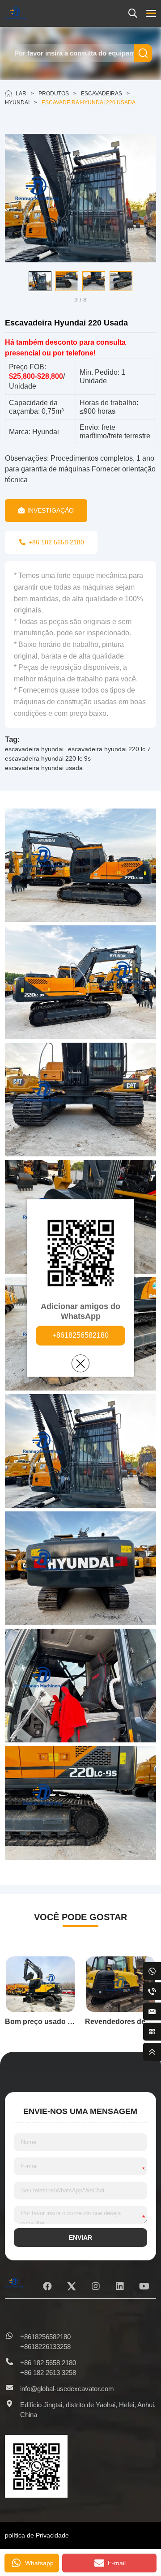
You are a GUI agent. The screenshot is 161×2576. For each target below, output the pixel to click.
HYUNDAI (17, 103)
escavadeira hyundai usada (44, 768)
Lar (21, 94)
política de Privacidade (37, 2535)
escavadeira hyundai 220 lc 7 (109, 749)
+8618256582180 (80, 1336)
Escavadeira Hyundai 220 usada (89, 103)
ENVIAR (80, 2238)
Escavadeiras (102, 94)
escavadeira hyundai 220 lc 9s (48, 758)
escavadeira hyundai (34, 749)
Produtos (54, 94)
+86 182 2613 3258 (48, 2373)
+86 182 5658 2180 (48, 2363)
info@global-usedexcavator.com (67, 2389)
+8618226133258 (45, 2347)
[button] (12, 281)
